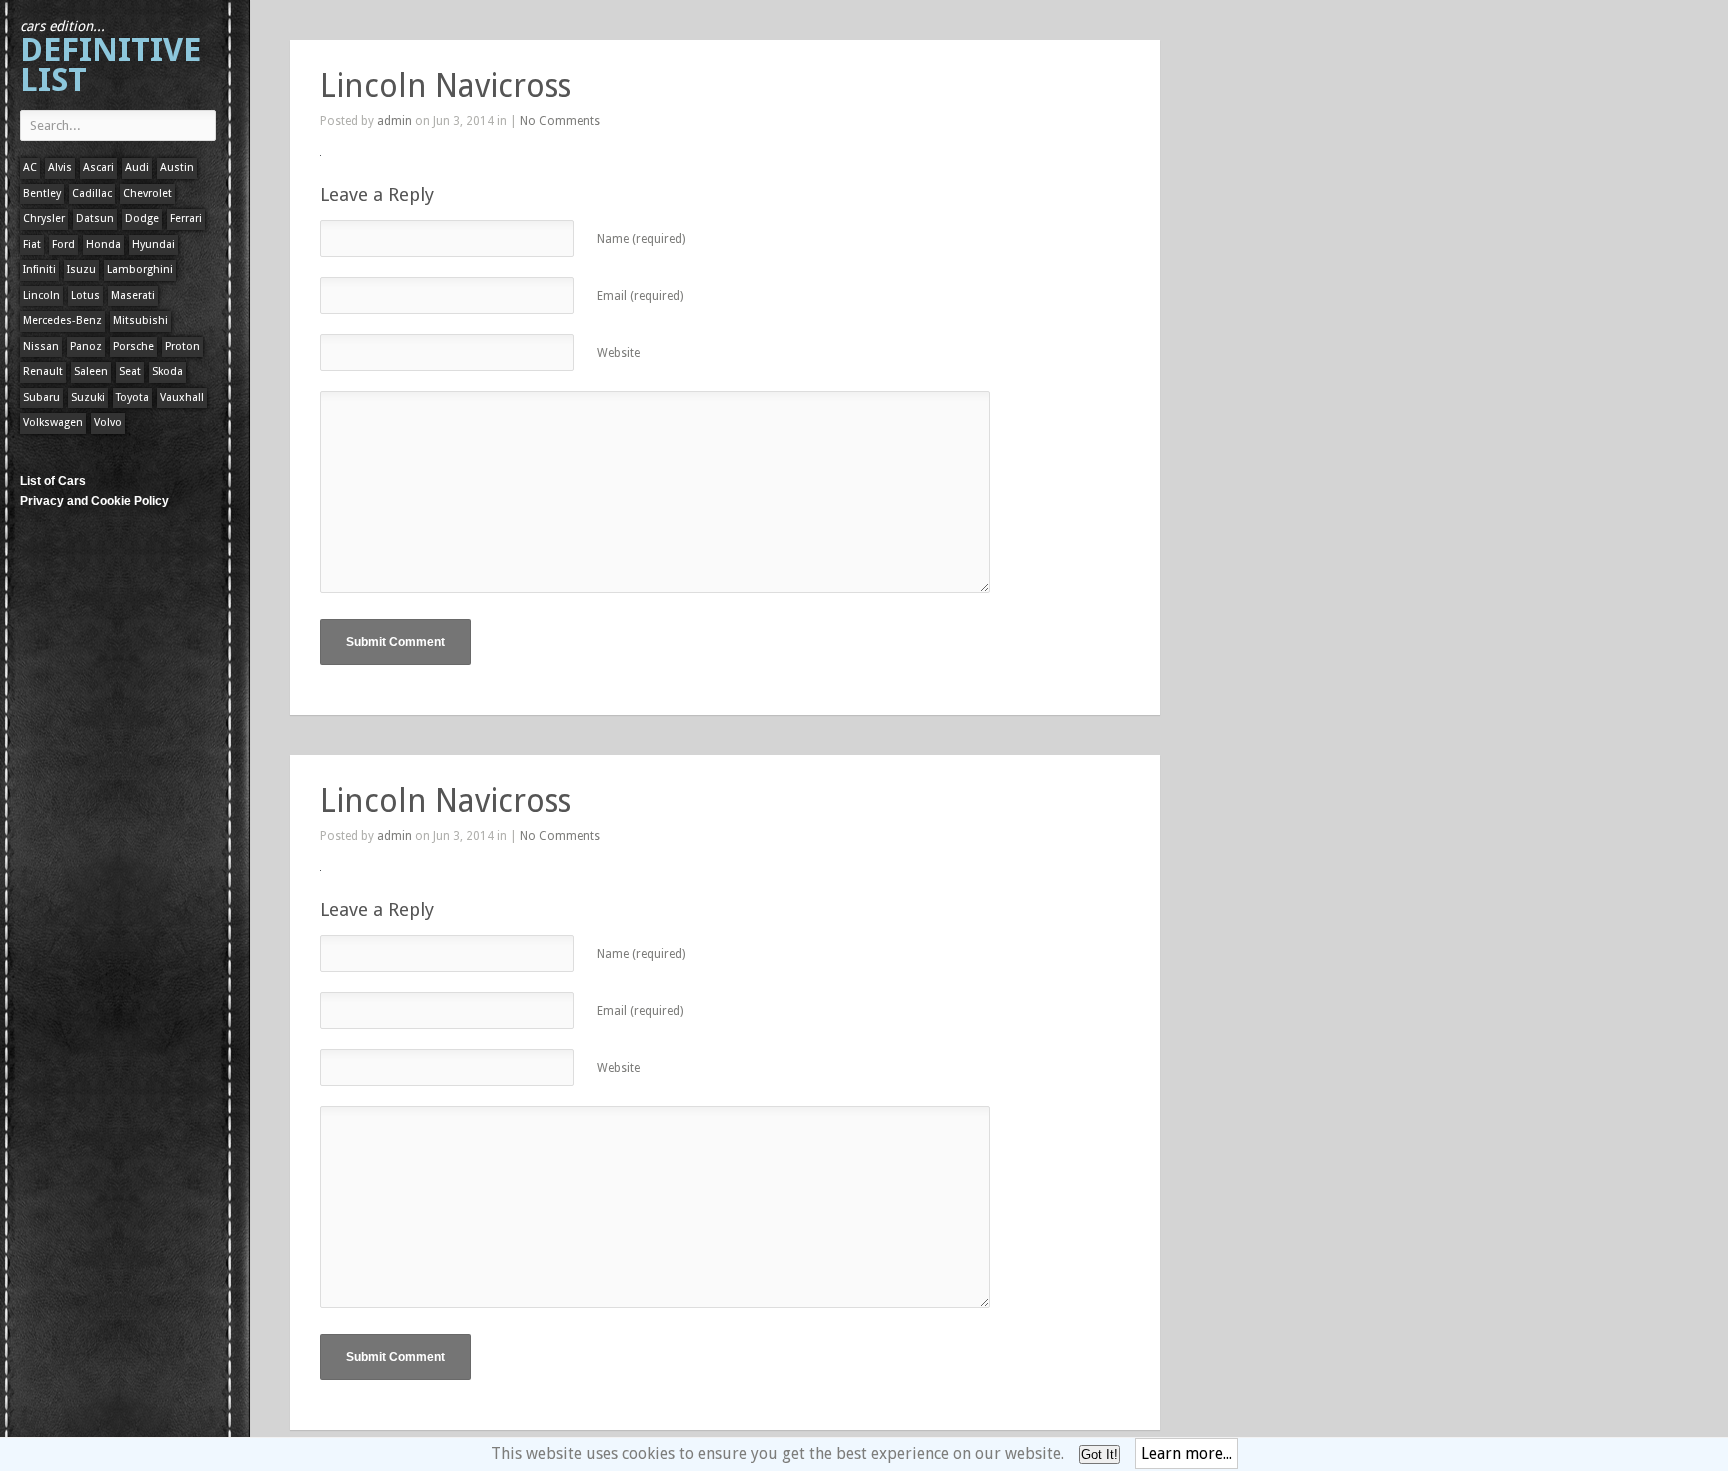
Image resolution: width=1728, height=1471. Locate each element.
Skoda (167, 371)
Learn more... (1186, 1453)
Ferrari (186, 218)
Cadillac (92, 193)
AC (30, 167)
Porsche (133, 346)
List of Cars (53, 481)
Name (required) (641, 239)
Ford (63, 244)
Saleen (91, 371)
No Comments (560, 121)
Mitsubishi (140, 320)
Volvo (108, 422)
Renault (43, 371)
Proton (182, 346)
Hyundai (153, 244)
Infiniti (39, 269)
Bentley (42, 193)
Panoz (86, 346)
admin (394, 121)
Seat (130, 371)
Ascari (98, 167)
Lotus (85, 295)
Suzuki (88, 397)
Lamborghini (140, 269)
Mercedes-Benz (62, 320)
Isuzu (81, 269)
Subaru (41, 397)
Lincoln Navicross (445, 86)
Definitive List (110, 58)
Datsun (95, 218)
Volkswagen (53, 422)
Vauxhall (182, 397)
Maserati (133, 295)
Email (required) (640, 296)
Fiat (32, 244)
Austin (177, 167)
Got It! (1099, 1454)
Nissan (41, 346)
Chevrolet (147, 193)
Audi (137, 167)
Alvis (60, 167)
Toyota (132, 397)
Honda (103, 244)
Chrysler (44, 218)
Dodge (142, 218)
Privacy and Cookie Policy (94, 501)
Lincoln (41, 295)
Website (618, 353)
